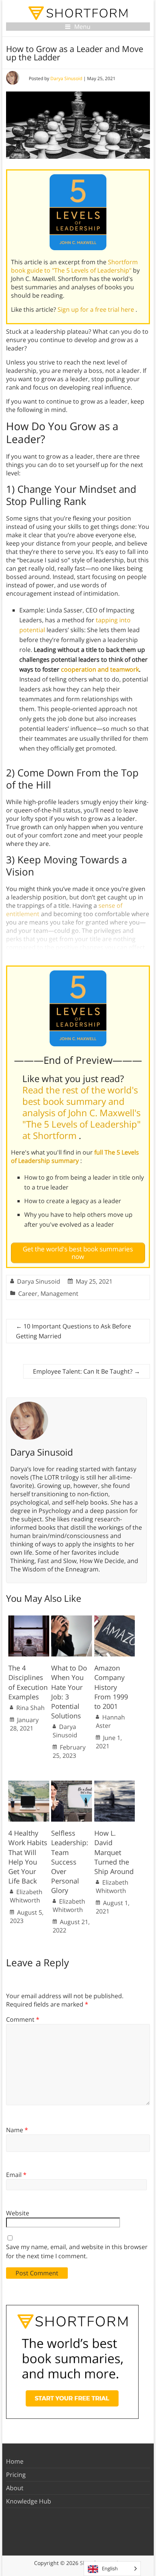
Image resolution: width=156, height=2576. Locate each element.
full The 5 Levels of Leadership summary (75, 1156)
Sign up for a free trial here (97, 309)
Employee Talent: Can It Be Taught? (87, 1371)
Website (18, 2213)
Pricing (16, 2475)
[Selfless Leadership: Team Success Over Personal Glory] (72, 1784)
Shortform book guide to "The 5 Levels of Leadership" (74, 266)
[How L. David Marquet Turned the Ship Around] (115, 1784)
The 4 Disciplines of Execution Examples (28, 1682)
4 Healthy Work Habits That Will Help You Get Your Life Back (28, 1857)
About (15, 2488)
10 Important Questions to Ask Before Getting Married (73, 1331)
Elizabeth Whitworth (26, 1896)
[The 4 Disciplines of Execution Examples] (29, 1619)
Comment (23, 2019)
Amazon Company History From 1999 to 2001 (111, 1687)
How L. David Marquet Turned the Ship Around (114, 1852)
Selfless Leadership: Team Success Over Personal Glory (70, 1862)
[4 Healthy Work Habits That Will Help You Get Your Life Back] (29, 1784)
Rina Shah (30, 1708)
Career (28, 1294)
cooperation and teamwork (100, 669)
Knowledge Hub (29, 2501)
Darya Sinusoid (66, 78)
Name (17, 2130)
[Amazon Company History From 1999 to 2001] (115, 1619)
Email (16, 2175)
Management (59, 1294)
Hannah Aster (110, 1721)
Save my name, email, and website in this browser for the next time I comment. (77, 2251)
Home (15, 2461)
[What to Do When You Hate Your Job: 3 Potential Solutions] (72, 1619)
